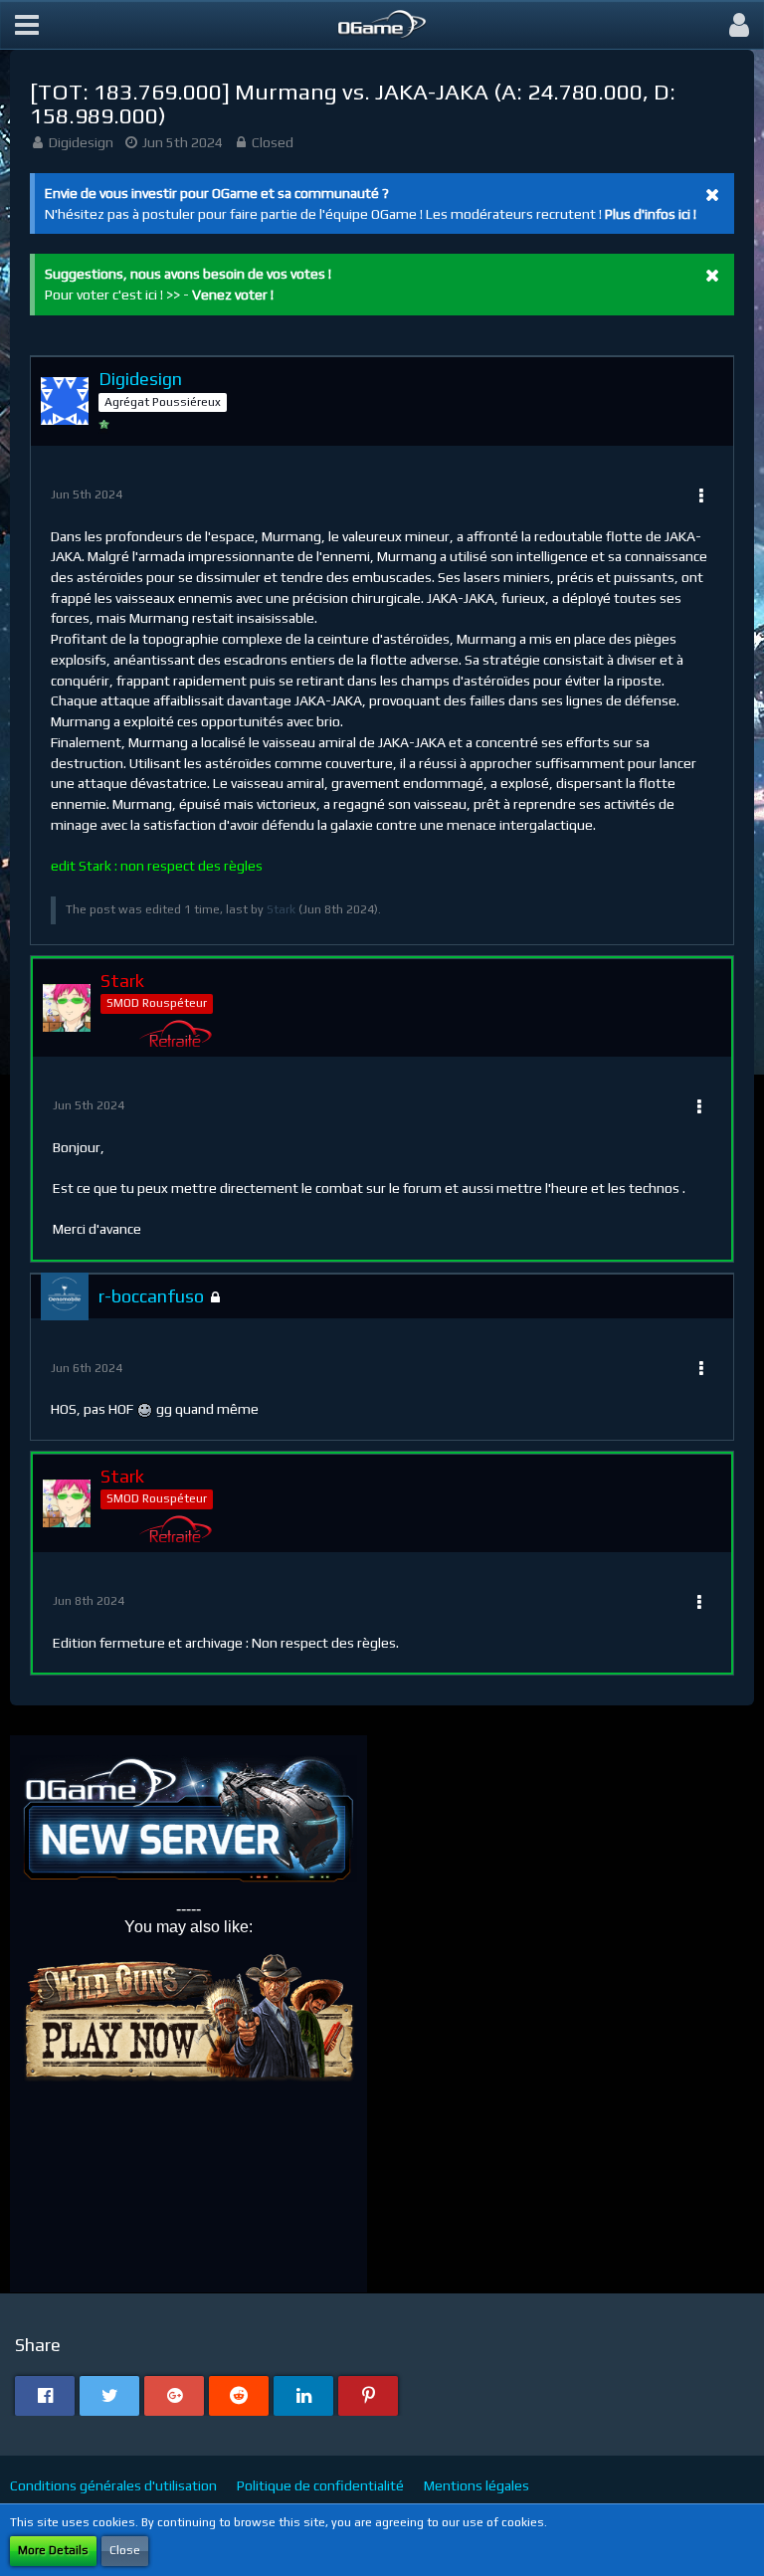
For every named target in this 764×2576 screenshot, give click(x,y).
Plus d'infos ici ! (651, 214)
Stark (281, 909)
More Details (53, 2550)
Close (125, 2550)
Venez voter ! (233, 295)
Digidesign (81, 142)
